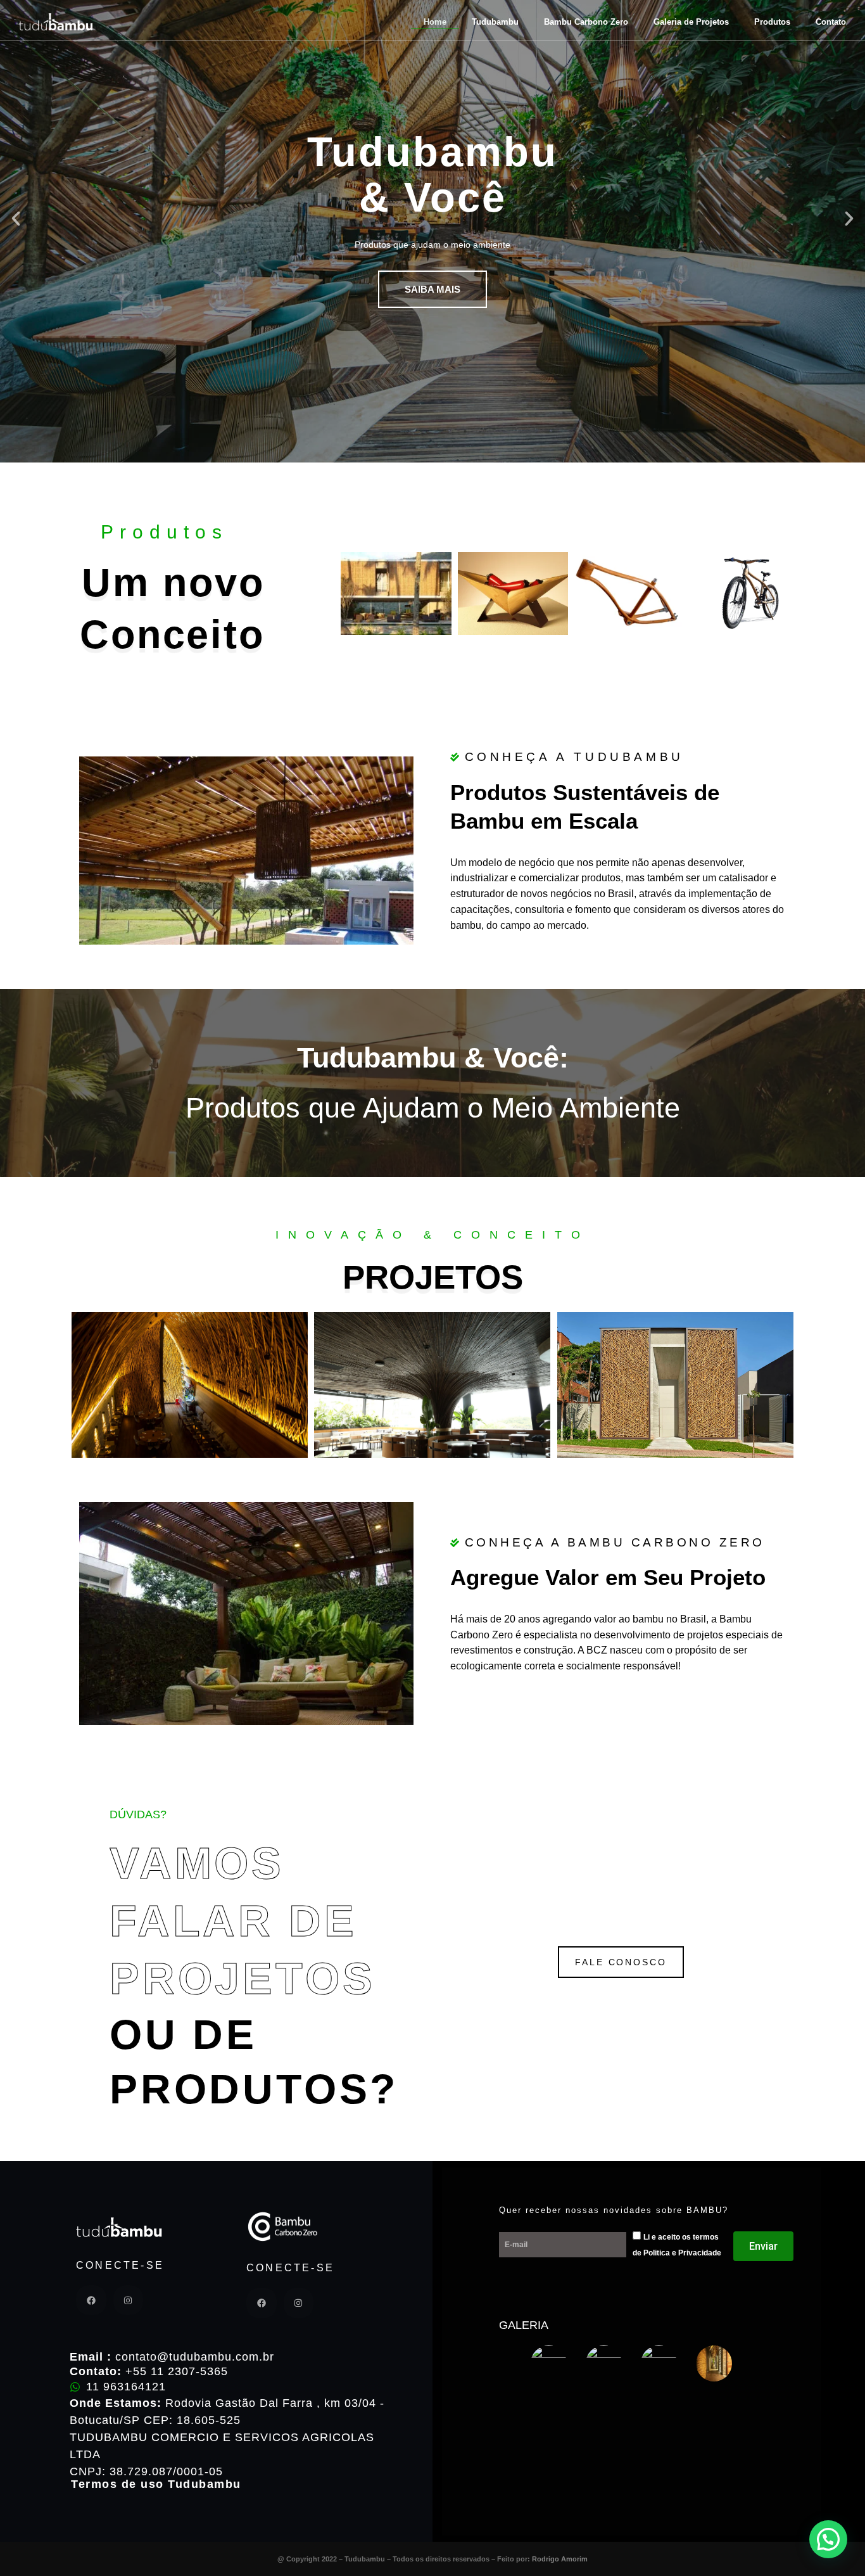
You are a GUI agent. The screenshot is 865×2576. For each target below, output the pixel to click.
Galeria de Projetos (691, 22)
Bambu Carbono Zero (586, 22)
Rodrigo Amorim (560, 2559)
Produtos (772, 22)
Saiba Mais (432, 289)
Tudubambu (495, 22)
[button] (16, 219)
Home (435, 22)
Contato (831, 22)
